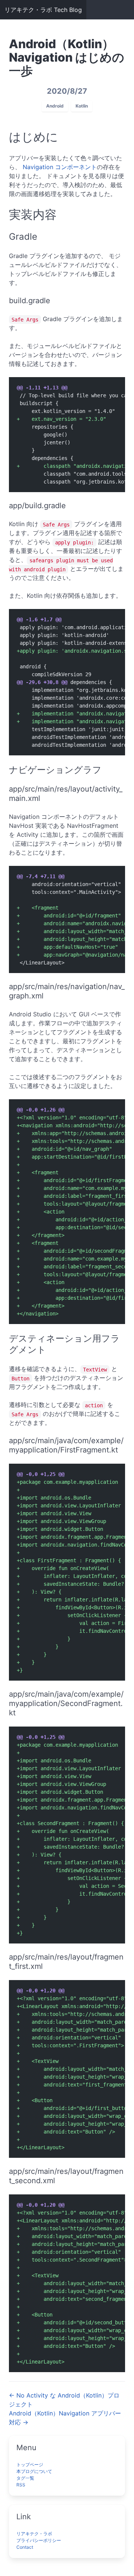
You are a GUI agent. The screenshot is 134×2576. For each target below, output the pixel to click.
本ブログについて (34, 2471)
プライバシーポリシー (39, 2540)
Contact (25, 2547)
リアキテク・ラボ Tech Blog (43, 10)
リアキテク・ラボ (34, 2534)
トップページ (30, 2465)
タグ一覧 (25, 2478)
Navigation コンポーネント (60, 167)
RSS (21, 2485)
